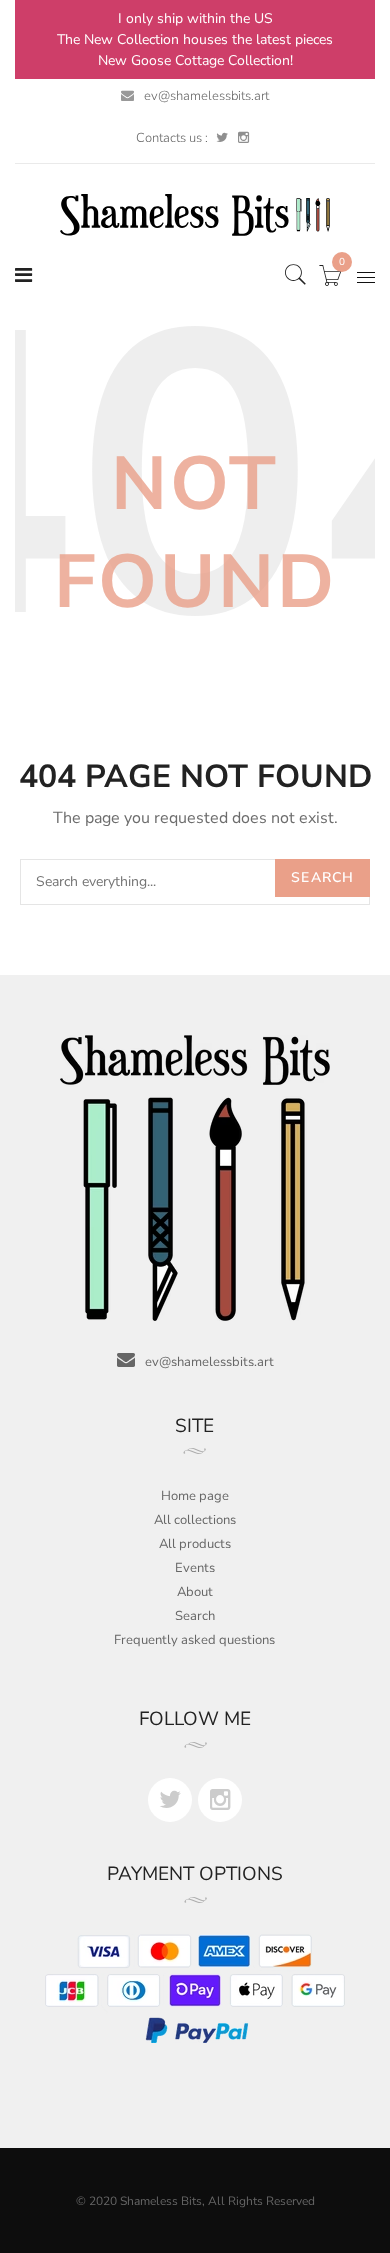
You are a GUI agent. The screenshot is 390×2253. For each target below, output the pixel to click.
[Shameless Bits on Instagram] (243, 138)
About (195, 1592)
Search (322, 877)
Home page (195, 1496)
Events (195, 1568)
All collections (195, 1520)
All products (195, 1544)
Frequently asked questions (194, 1640)
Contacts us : (172, 138)
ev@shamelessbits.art (206, 96)
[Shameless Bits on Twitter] (222, 138)
